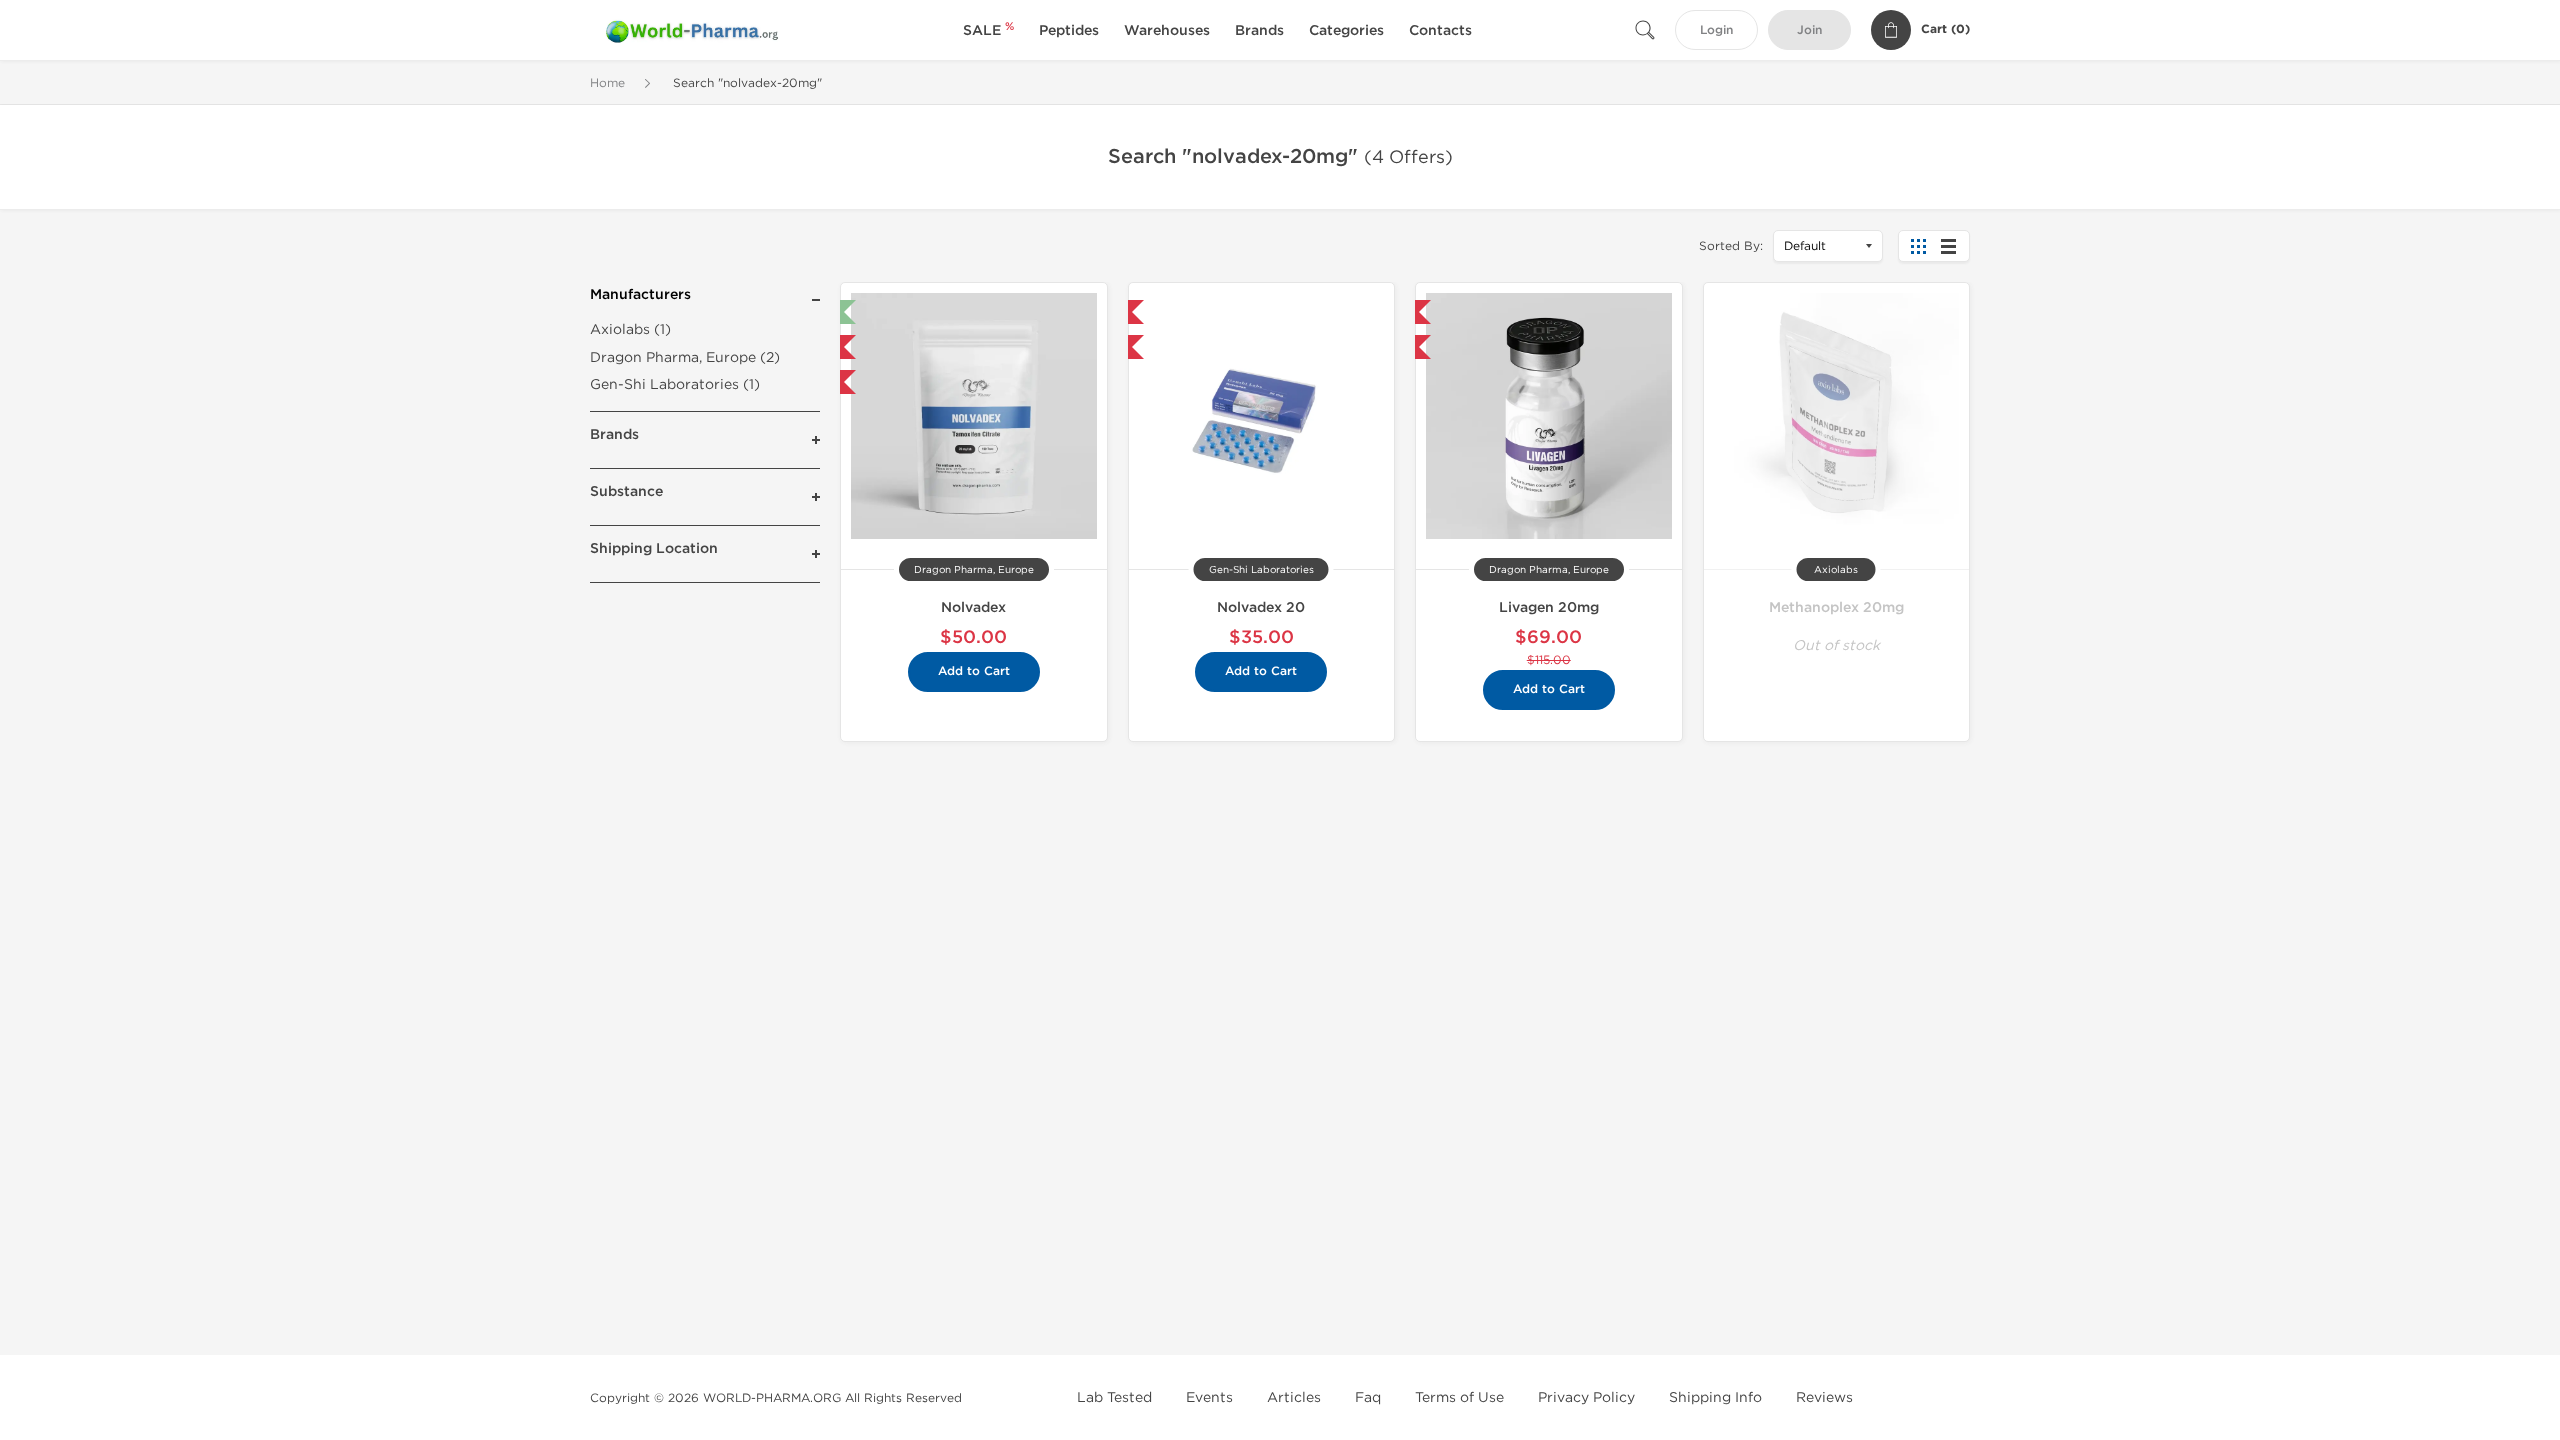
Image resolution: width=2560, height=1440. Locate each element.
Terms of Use (1459, 1397)
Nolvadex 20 (1261, 607)
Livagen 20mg (1549, 607)
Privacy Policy (1586, 1397)
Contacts (1440, 30)
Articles (1294, 1397)
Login (1716, 30)
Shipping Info (1715, 1397)
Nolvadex (973, 607)
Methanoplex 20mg (1836, 607)
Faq (1368, 1397)
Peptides (1069, 30)
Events (1209, 1397)
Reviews (1824, 1397)
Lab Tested (1114, 1397)
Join (1809, 30)
